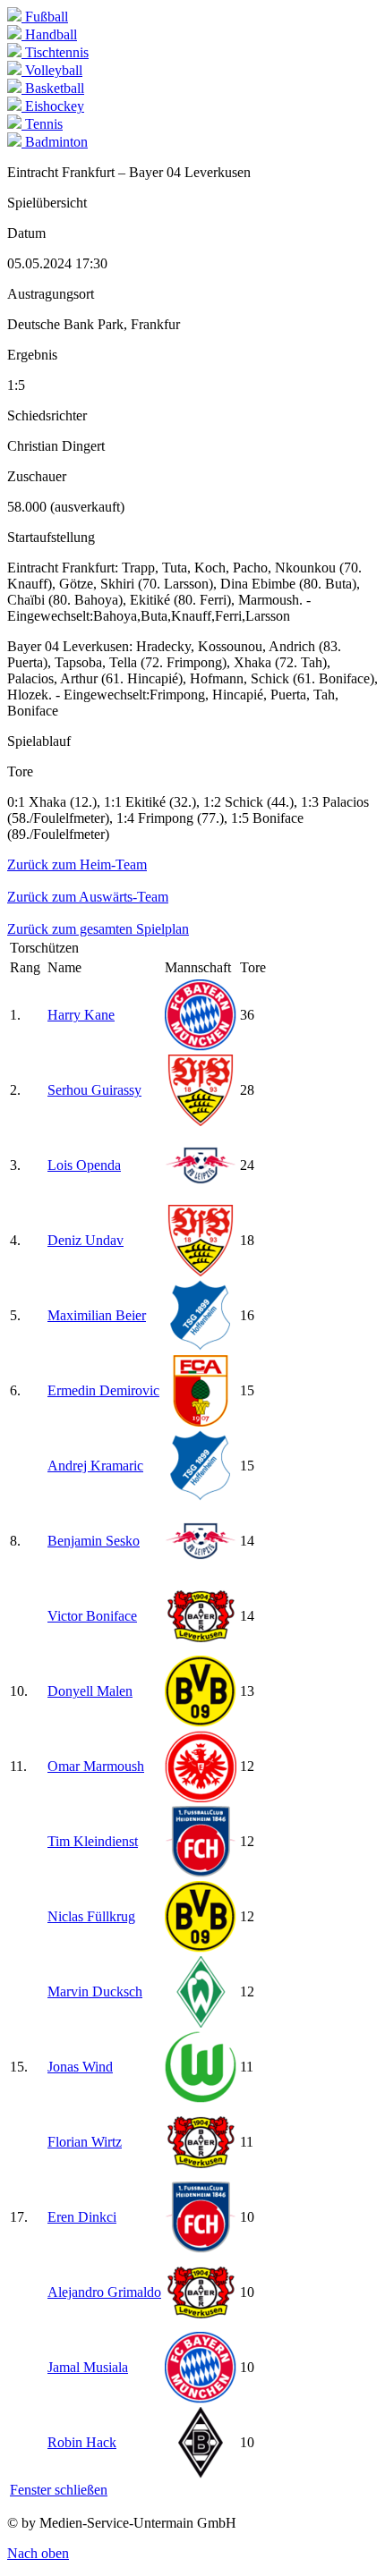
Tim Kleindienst (93, 1841)
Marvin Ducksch (95, 1991)
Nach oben (38, 2553)
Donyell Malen (90, 1691)
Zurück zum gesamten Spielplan (98, 929)
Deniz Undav (86, 1240)
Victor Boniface (92, 1616)
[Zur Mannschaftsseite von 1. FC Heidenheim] (201, 1873)
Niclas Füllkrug (91, 1916)
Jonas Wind (80, 2067)
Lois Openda (84, 1165)
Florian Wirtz (85, 2142)
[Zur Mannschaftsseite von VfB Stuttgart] (201, 1121)
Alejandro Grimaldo (104, 2292)
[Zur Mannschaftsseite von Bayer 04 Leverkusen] (201, 1647)
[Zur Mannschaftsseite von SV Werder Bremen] (201, 2023)
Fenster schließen (59, 2490)
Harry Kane (81, 1015)
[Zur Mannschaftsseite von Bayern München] (201, 1046)
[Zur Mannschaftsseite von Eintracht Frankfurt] (201, 1797)
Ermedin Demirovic (103, 1390)
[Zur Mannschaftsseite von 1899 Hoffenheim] (201, 1347)
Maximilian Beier (97, 1315)
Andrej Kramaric (95, 1466)
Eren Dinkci (82, 2217)
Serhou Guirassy (94, 1090)
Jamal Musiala (88, 2367)
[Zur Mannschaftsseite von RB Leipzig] (201, 1196)
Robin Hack (82, 2442)
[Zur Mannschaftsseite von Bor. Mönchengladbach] (201, 2474)
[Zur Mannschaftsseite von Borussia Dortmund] (201, 1722)
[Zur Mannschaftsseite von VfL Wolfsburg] (201, 2098)
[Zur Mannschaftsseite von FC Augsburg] (201, 1422)
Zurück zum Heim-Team (77, 864)
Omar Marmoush (96, 1766)
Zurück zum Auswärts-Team (88, 897)
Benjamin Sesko (94, 1541)
